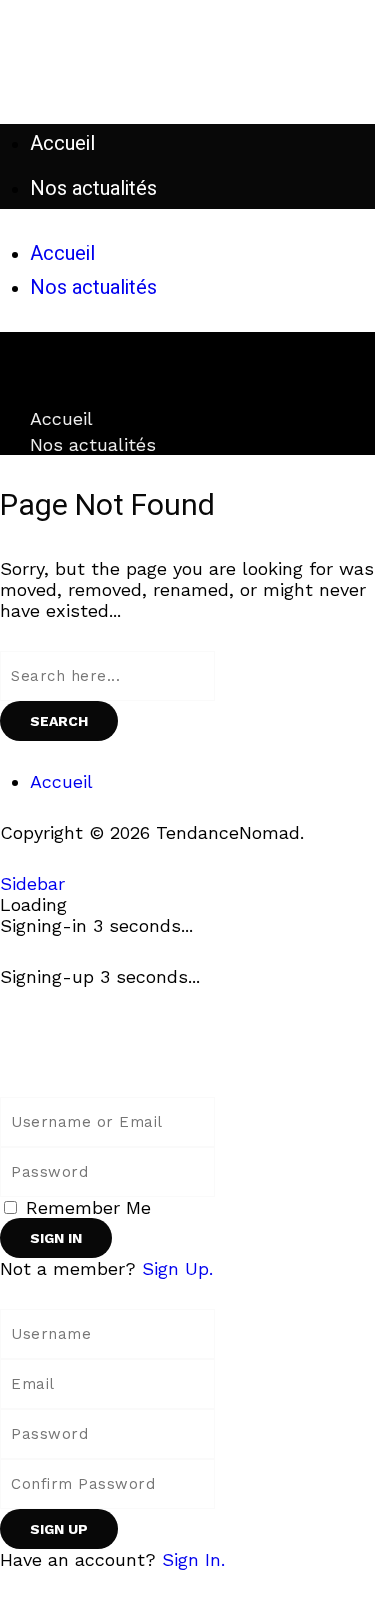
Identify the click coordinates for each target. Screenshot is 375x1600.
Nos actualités (93, 444)
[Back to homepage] (80, 1055)
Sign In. (193, 1559)
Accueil (61, 418)
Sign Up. (177, 1268)
